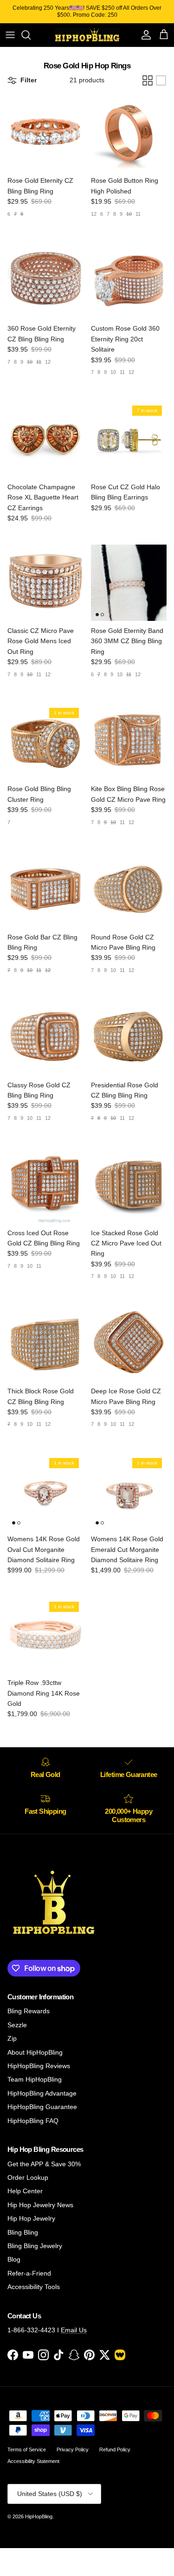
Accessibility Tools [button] (34, 2287)
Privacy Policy (73, 2450)
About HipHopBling (35, 2052)
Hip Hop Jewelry (31, 2218)
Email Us (74, 2330)
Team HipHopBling (35, 2079)
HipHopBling (39, 2516)
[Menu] (10, 35)
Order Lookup (28, 2177)
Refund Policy (115, 2450)
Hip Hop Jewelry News (40, 2205)
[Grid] (148, 80)
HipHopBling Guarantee (42, 2107)
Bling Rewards (29, 2011)
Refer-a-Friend (29, 2273)
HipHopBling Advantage (42, 2093)
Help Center (25, 2191)
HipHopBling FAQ (33, 2121)
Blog (14, 2259)
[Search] (31, 35)
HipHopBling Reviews (39, 2066)
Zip (12, 2038)
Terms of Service (27, 2450)
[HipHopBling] (87, 35)
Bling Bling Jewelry (35, 2246)
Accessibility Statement (33, 2461)
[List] (161, 80)
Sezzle (17, 2025)
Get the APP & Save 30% (44, 2164)
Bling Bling (23, 2232)
